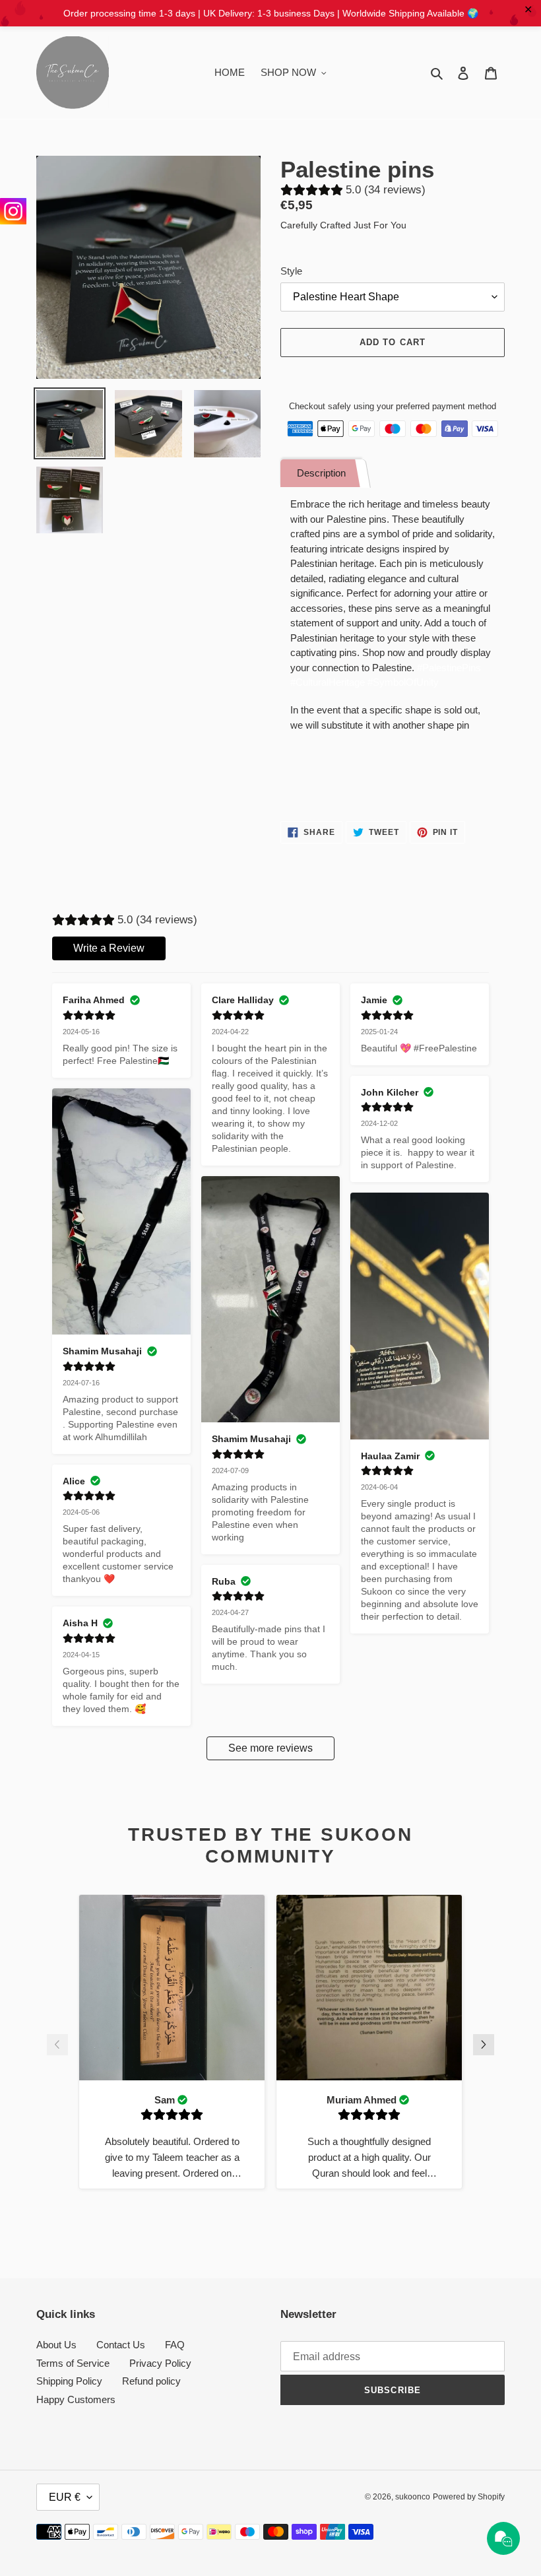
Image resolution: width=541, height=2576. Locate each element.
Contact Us (121, 2345)
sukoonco (413, 2497)
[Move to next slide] (484, 2047)
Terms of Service (73, 2363)
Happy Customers (76, 2399)
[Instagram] (13, 211)
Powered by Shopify (469, 2497)
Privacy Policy (160, 2363)
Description (321, 473)
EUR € (65, 2497)
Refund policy (151, 2381)
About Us (56, 2345)
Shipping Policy (69, 2381)
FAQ (175, 2345)
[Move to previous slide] (57, 2047)
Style (291, 271)
